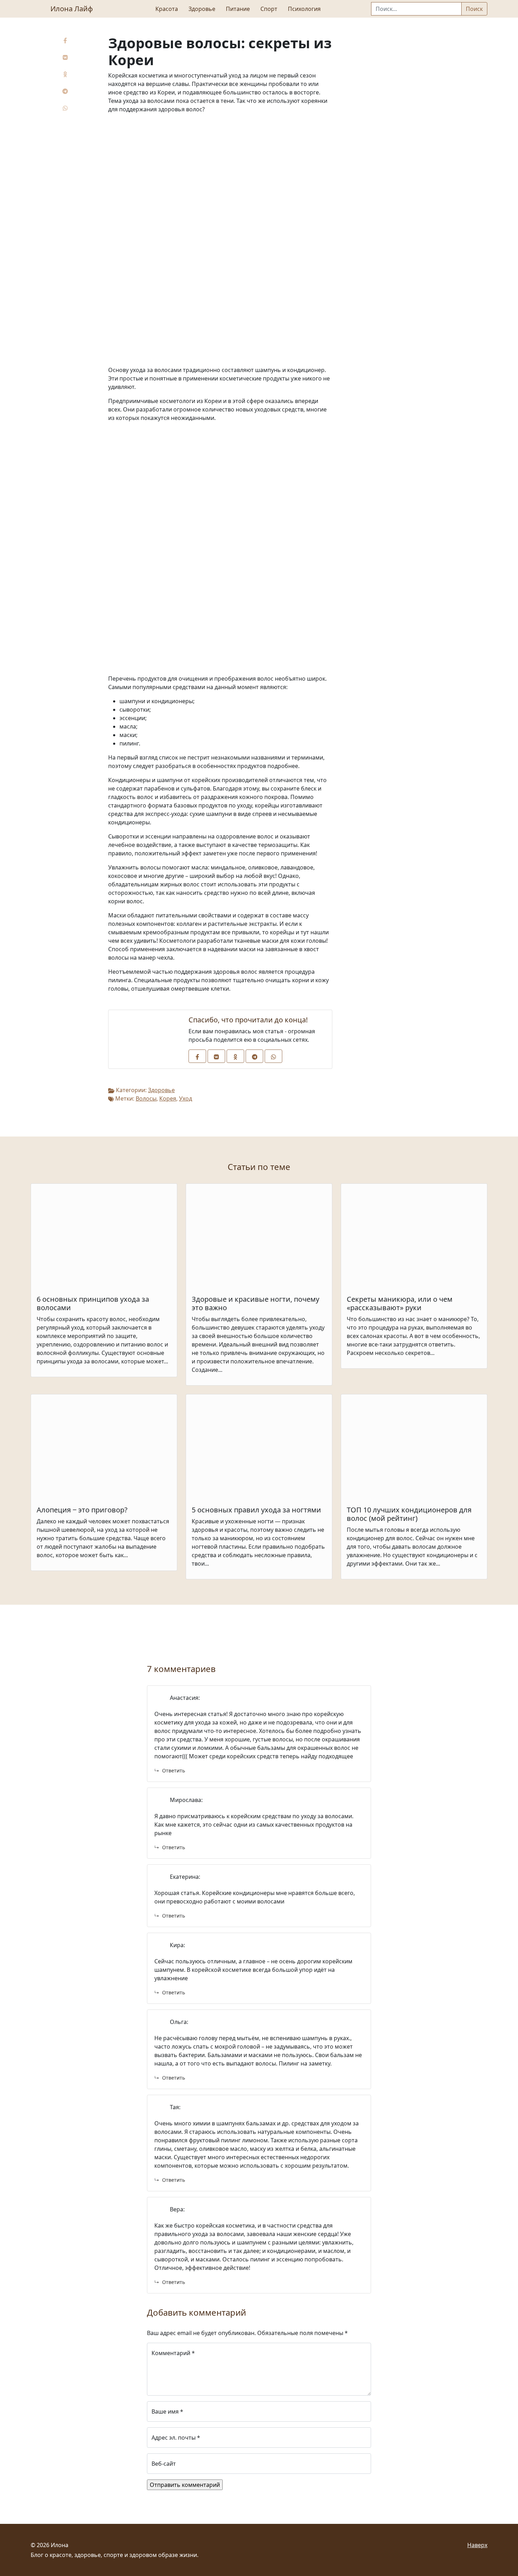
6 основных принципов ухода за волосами (93, 1303)
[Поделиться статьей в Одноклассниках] (65, 74)
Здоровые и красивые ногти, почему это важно (255, 1303)
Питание (238, 9)
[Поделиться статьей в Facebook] (65, 40)
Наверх (477, 2545)
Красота (167, 9)
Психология (304, 9)
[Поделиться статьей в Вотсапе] (273, 1056)
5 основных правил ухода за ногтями (256, 1510)
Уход (186, 1098)
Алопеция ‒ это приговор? (82, 1510)
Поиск (474, 9)
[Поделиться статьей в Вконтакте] (65, 57)
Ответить (174, 1770)
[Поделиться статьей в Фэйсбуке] (197, 1056)
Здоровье (202, 9)
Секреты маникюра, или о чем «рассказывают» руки (400, 1303)
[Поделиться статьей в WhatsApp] (65, 107)
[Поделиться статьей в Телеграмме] (254, 1056)
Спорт (269, 9)
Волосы (146, 1098)
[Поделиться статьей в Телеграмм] (65, 91)
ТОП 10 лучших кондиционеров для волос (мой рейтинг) (409, 1514)
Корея (168, 1098)
